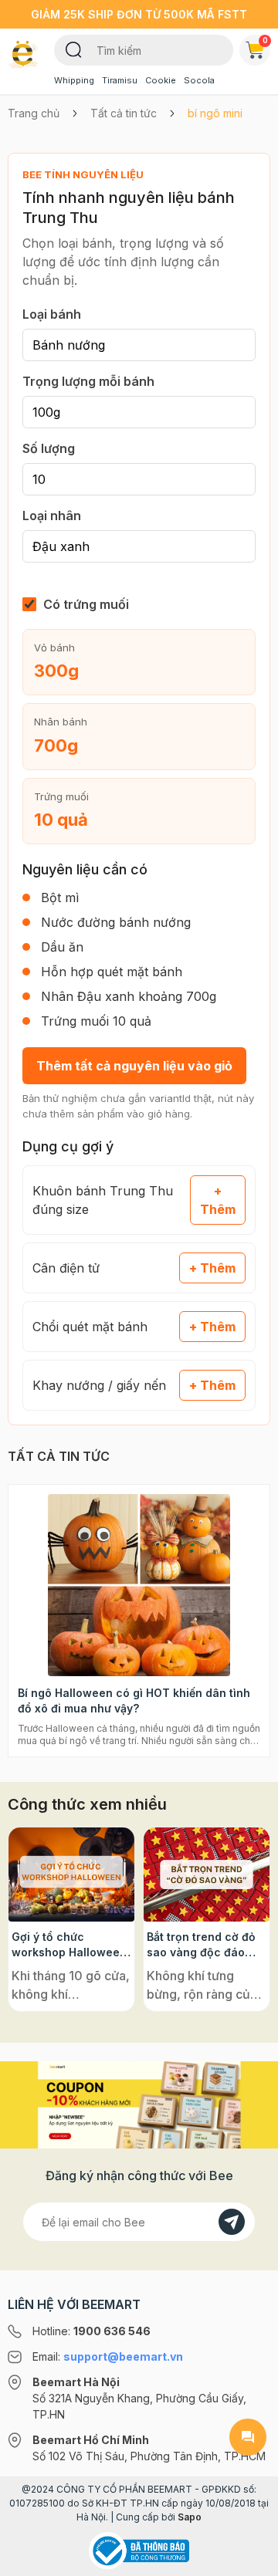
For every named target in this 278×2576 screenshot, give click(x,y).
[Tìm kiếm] (74, 49)
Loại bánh (52, 314)
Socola (199, 80)
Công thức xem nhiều (87, 1804)
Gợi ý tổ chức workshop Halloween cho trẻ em (69, 1945)
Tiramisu (120, 80)
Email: (108, 2356)
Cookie (161, 80)
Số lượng (49, 448)
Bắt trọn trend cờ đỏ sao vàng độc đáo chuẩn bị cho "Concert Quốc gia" (201, 1945)
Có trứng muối (86, 604)
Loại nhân (52, 516)
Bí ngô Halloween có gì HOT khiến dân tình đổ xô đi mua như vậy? (134, 1700)
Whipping (74, 80)
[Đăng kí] (232, 2222)
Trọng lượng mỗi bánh (88, 381)
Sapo (190, 2517)
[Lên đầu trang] (248, 2557)
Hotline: (92, 2331)
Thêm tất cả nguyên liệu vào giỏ (134, 1066)
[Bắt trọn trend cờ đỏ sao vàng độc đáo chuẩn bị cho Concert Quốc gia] (207, 1875)
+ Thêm (218, 1200)
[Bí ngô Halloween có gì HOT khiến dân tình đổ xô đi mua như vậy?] (139, 1585)
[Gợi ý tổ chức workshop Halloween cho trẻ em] (71, 1875)
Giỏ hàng (265, 40)
